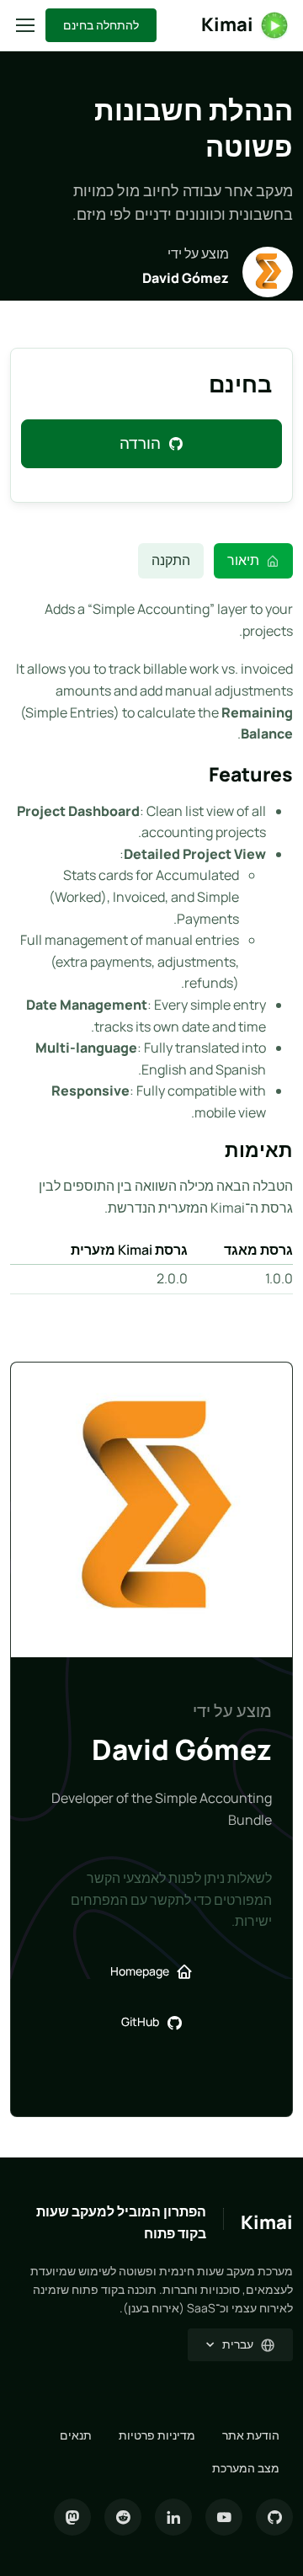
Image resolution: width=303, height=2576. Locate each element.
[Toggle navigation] (26, 25)
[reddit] (123, 2517)
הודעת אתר (251, 2435)
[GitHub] (274, 2517)
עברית (238, 2344)
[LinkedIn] (173, 2517)
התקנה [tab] (171, 560)
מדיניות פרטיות (157, 2435)
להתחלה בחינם (101, 25)
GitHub (140, 2021)
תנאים (76, 2435)
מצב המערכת (246, 2468)
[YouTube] (224, 2517)
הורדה (140, 443)
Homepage (140, 1971)
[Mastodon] (72, 2517)
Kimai (227, 24)
